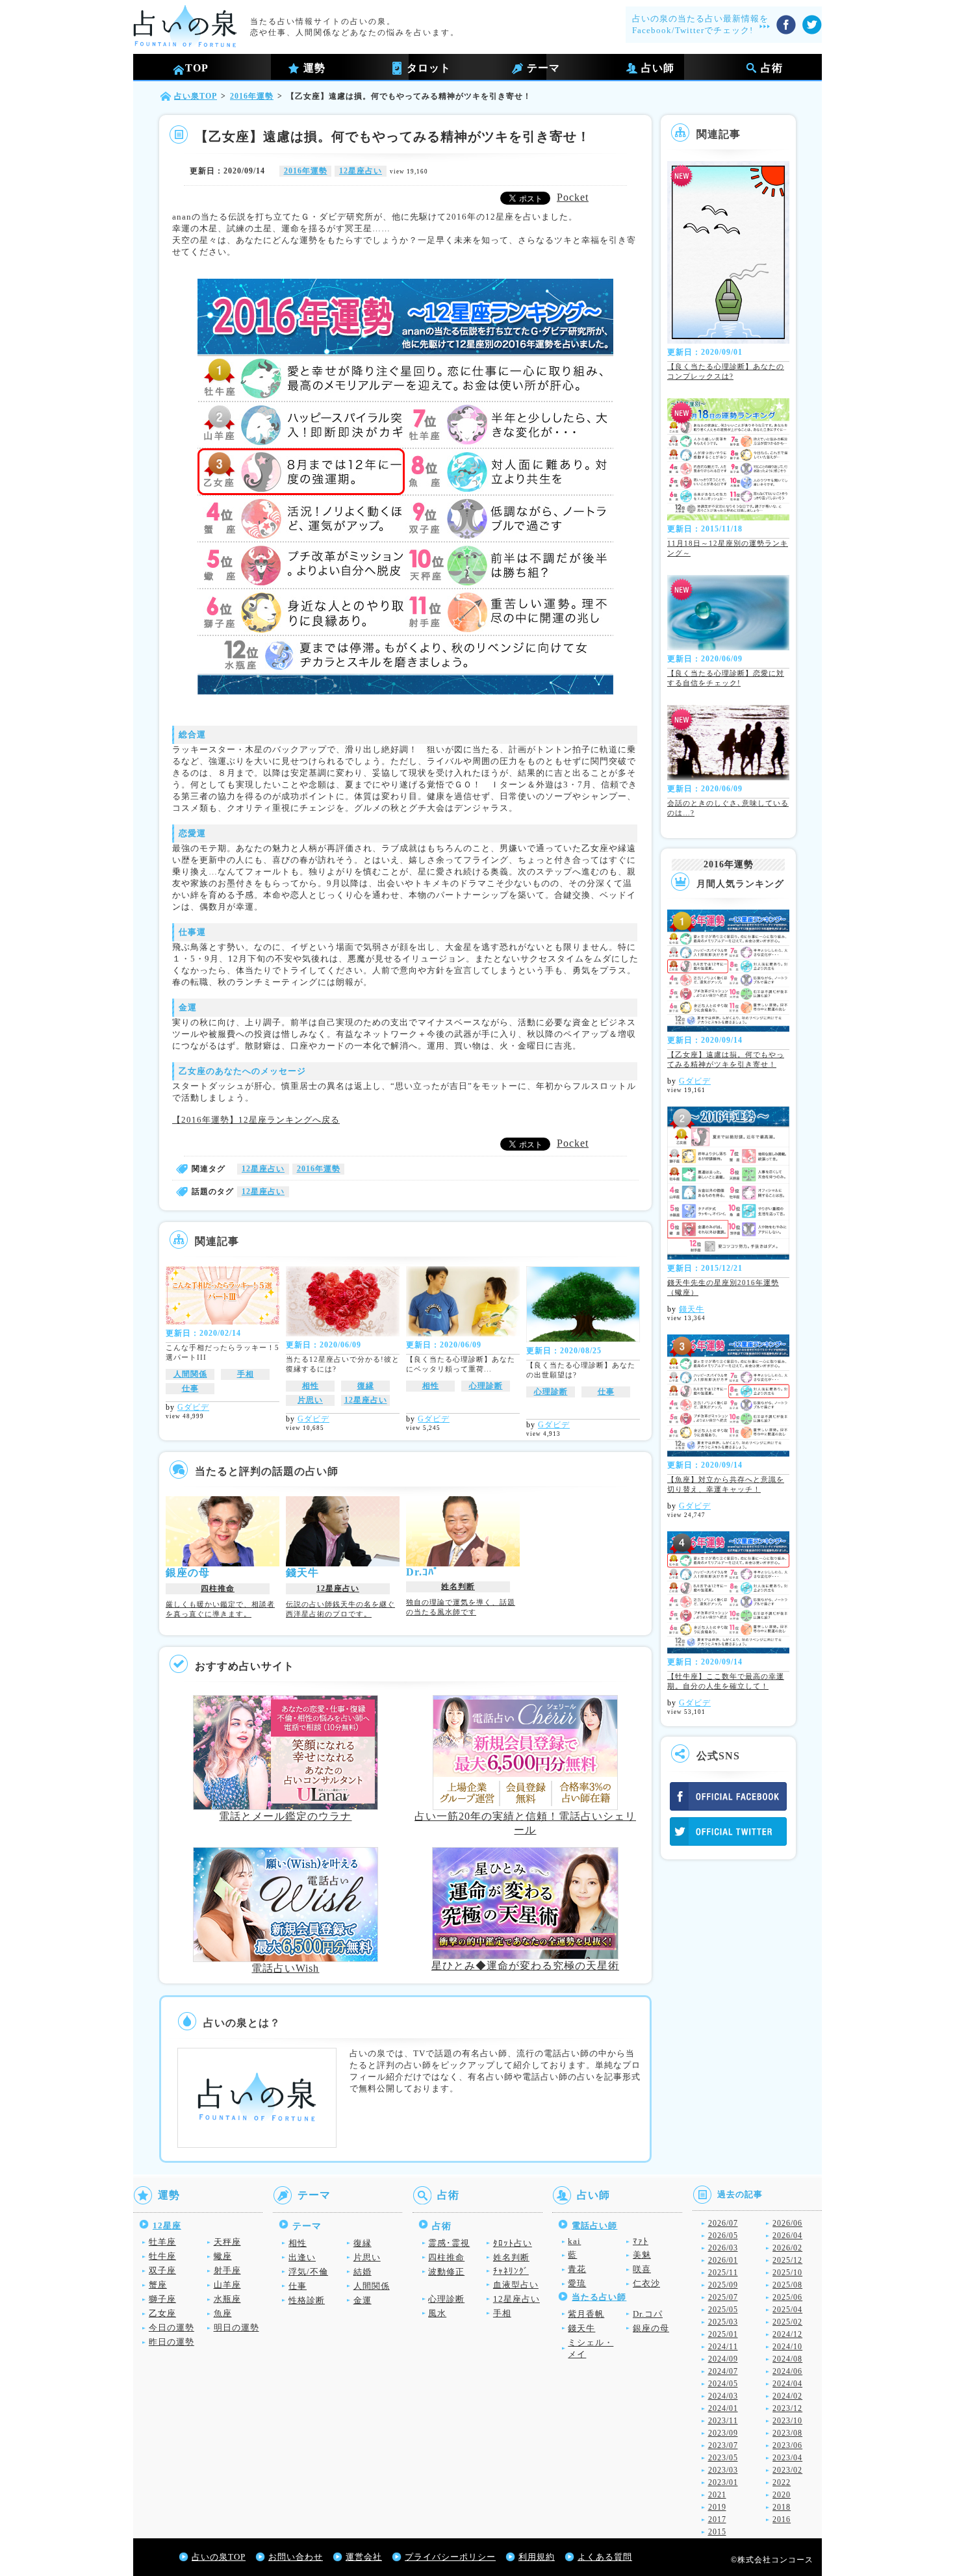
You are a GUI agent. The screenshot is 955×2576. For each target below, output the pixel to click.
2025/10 (787, 2273)
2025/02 (787, 2322)
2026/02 (787, 2248)
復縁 (366, 1386)
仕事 (190, 1388)
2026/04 (787, 2236)
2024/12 (787, 2334)
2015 (717, 2532)
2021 (717, 2495)
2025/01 (723, 2334)
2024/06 (787, 2371)
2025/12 (787, 2260)
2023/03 (723, 2470)
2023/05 (723, 2458)
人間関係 (190, 1374)
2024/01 (723, 2408)
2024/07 (723, 2371)
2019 (717, 2507)
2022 (782, 2482)
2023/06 (787, 2445)
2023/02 (787, 2470)
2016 (782, 2519)
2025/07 (723, 2297)
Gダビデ (193, 1407)
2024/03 (723, 2396)
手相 (246, 1374)
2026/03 (723, 2248)
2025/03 (723, 2322)
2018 (782, 2507)
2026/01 (723, 2260)
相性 (311, 1386)
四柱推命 (218, 1588)
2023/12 (787, 2408)
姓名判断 (458, 1587)
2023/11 (723, 2421)
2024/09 (723, 2359)
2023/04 (787, 2458)
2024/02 (787, 2396)
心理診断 (486, 1386)
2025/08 (787, 2285)
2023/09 (723, 2433)
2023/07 (723, 2445)
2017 (717, 2519)
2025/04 (787, 2310)
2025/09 (723, 2285)
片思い (310, 1400)
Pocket (573, 197)
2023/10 (787, 2421)
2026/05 (723, 2236)
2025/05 (723, 2310)
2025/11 (723, 2273)
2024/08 (787, 2359)
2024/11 (723, 2347)
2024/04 (787, 2384)
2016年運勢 (306, 171)
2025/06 (787, 2297)
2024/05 (723, 2384)
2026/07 (723, 2223)
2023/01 (723, 2482)
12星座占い (361, 171)
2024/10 (787, 2347)
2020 (782, 2495)
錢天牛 (692, 1309)
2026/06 (787, 2223)
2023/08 (787, 2433)
